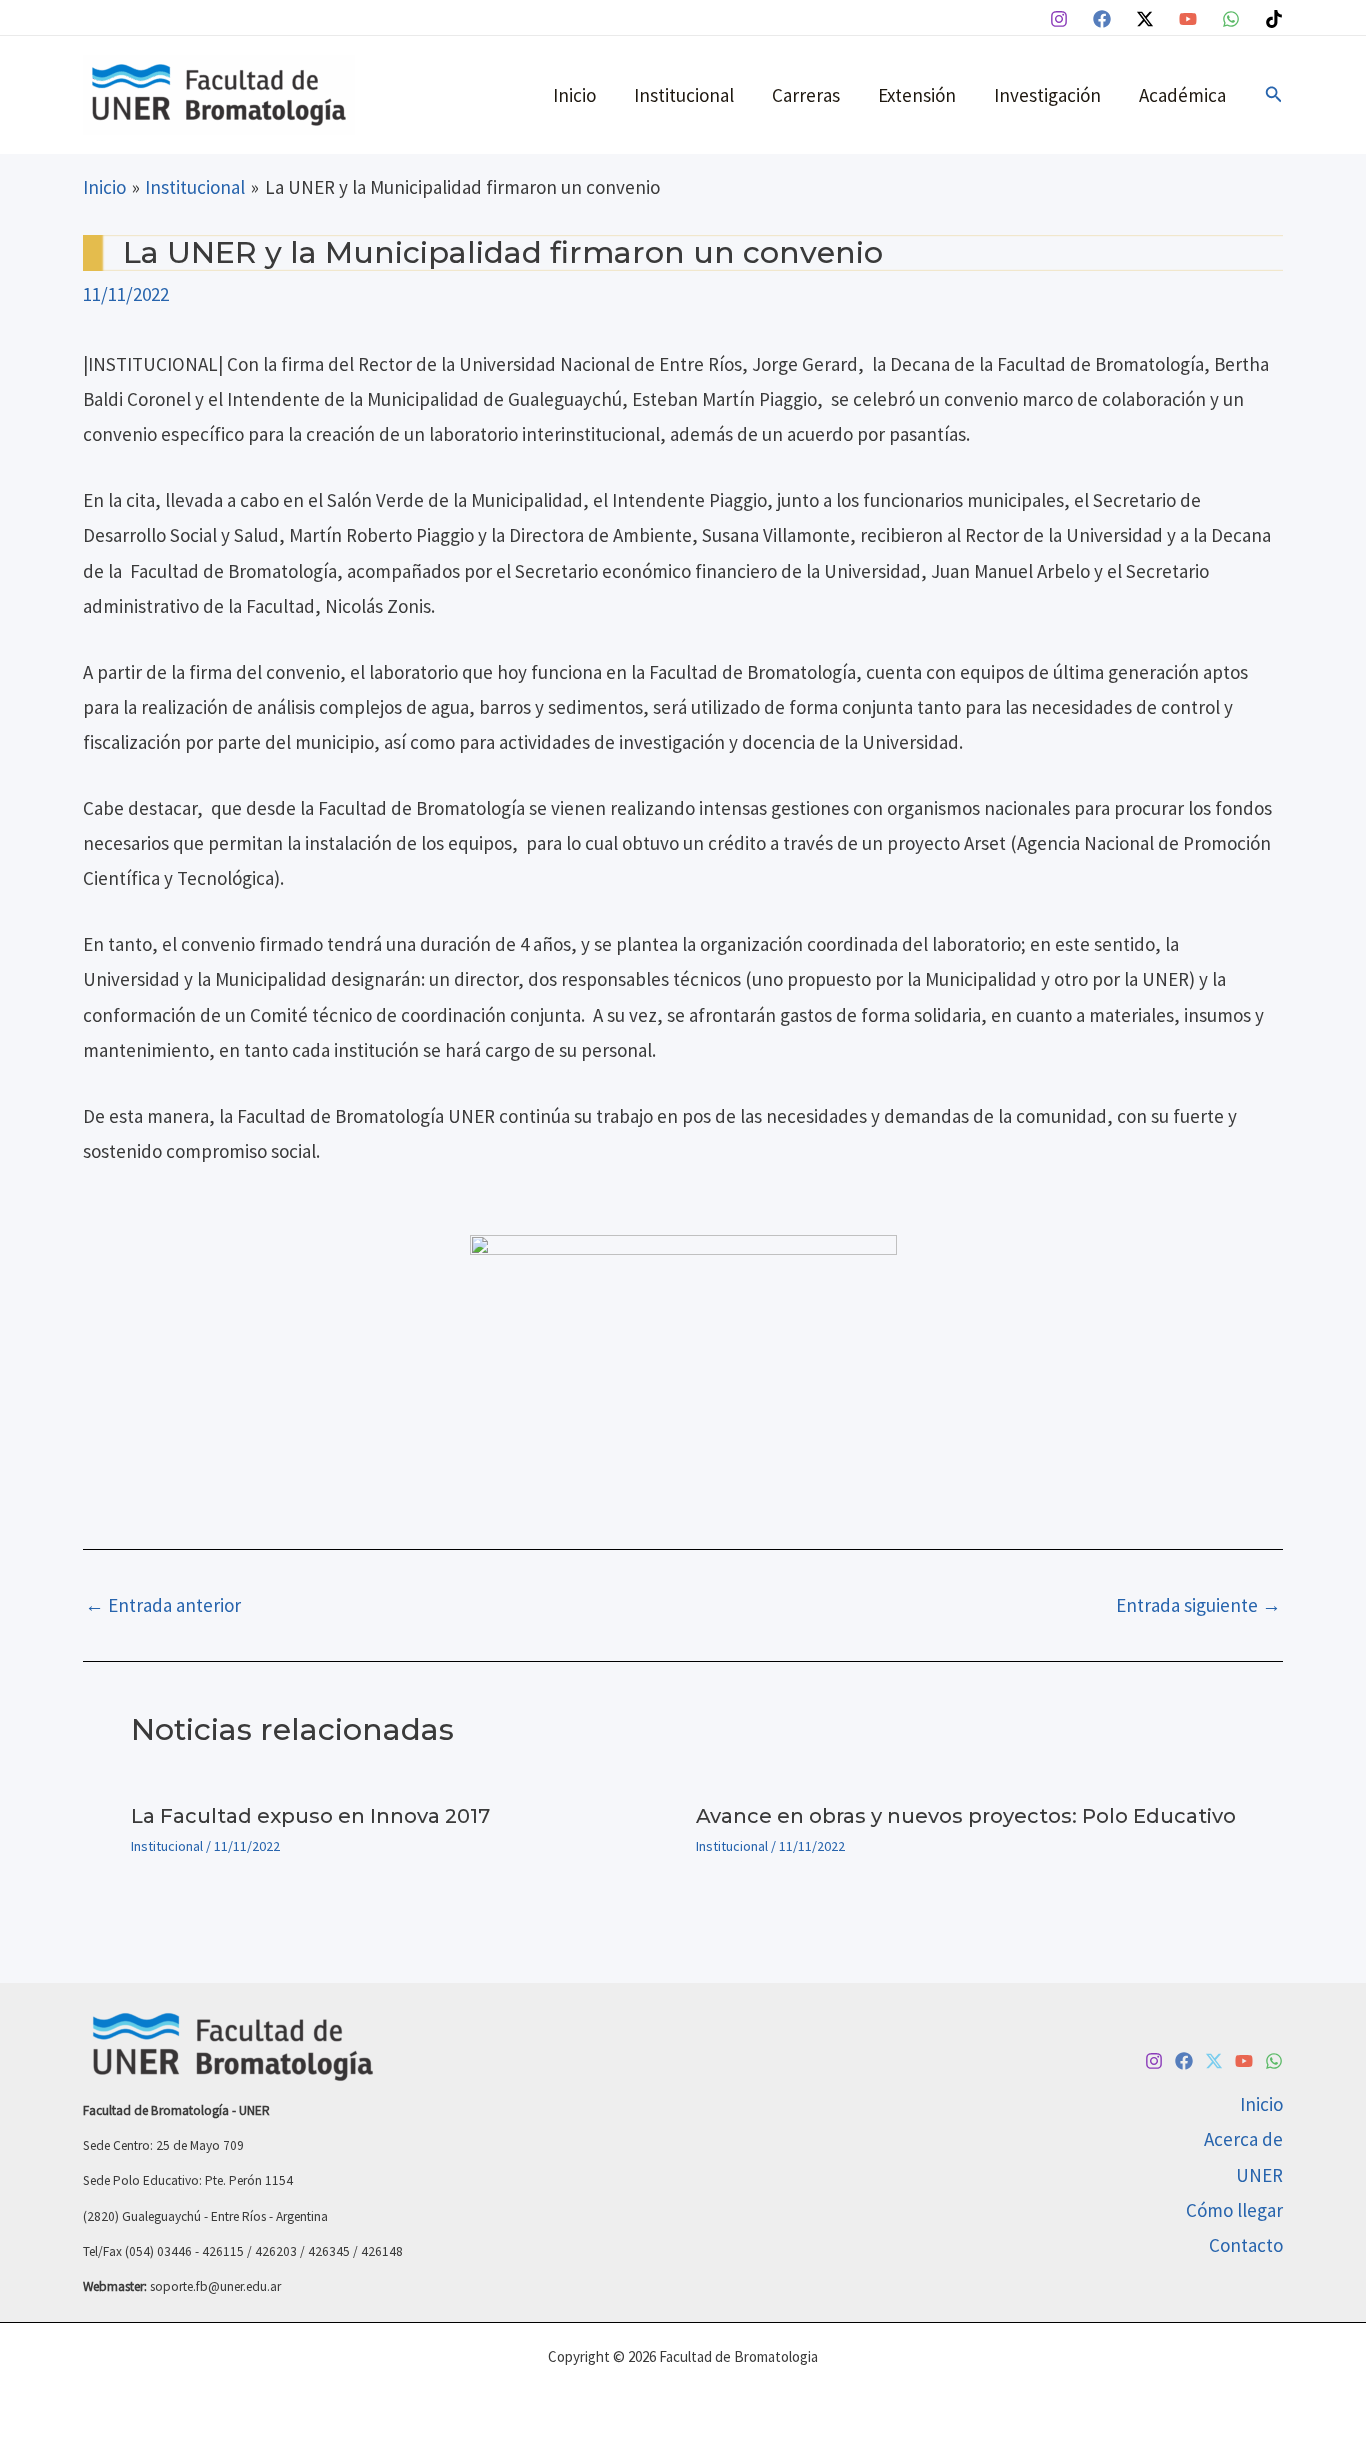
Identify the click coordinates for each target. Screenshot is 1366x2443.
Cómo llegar (1234, 2210)
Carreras (806, 95)
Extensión (917, 95)
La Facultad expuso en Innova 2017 (310, 1816)
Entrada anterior (163, 1605)
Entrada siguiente (1198, 1605)
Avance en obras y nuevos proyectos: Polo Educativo (966, 1816)
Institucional (684, 95)
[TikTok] (1274, 19)
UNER (1259, 2175)
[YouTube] (1188, 19)
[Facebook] (1102, 19)
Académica (1182, 95)
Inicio (574, 95)
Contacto (1246, 2245)
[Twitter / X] (1145, 19)
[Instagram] (1059, 19)
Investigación (1047, 95)
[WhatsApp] (1231, 19)
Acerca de (1243, 2139)
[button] (1274, 95)
